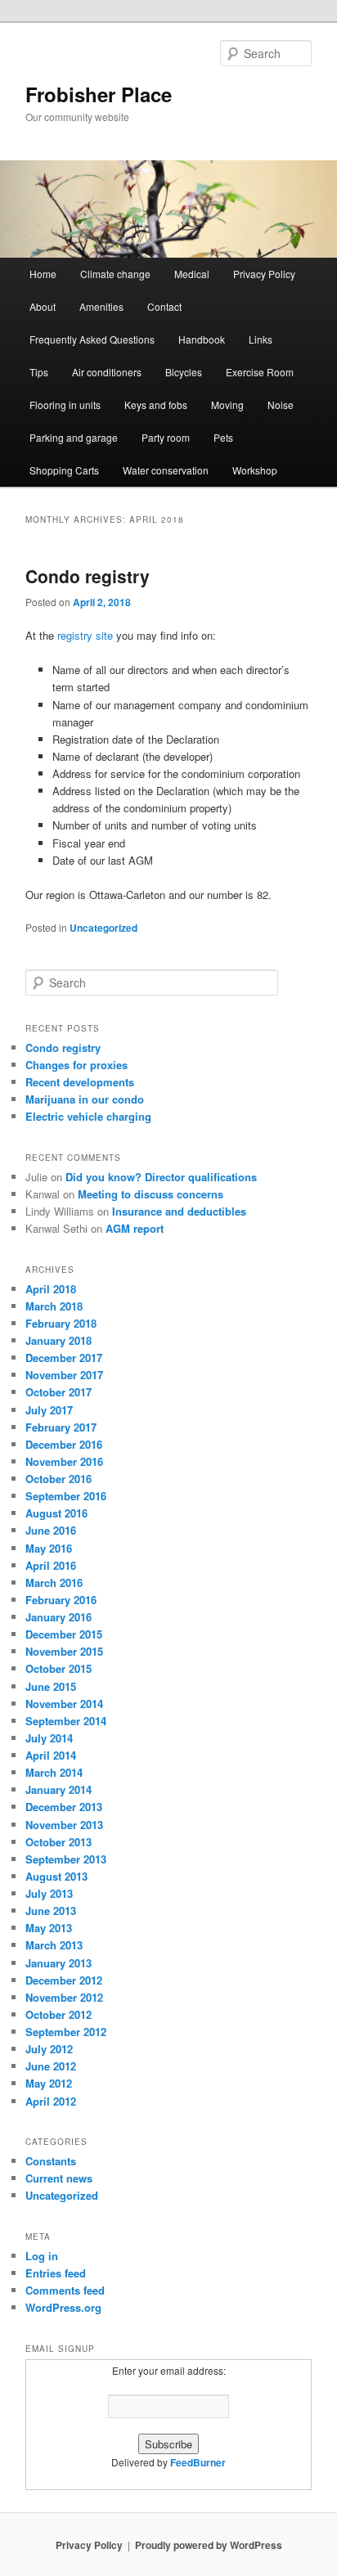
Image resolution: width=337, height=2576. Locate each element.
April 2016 (51, 1565)
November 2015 (64, 1651)
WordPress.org (63, 2307)
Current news (59, 2178)
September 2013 (66, 1859)
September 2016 (66, 1496)
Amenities (101, 306)
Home (43, 274)
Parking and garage (74, 437)
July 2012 (49, 2049)
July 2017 (49, 1410)
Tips (39, 372)
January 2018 (58, 1340)
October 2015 (58, 1668)
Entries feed (56, 2273)
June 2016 (51, 1530)
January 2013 (58, 1963)
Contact (164, 306)
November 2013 (64, 1825)
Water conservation (166, 470)
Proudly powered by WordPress (209, 2545)
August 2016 (56, 1513)
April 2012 (51, 2101)
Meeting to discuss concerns (151, 1194)
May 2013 (49, 1928)
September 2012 (66, 2032)
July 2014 (49, 1738)
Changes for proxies (76, 1065)
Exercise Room (260, 372)
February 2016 (61, 1600)
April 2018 (51, 1289)
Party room (166, 437)
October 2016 (58, 1479)
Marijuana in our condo (85, 1099)
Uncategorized (103, 928)
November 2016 (64, 1461)
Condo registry (88, 576)
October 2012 (58, 2014)
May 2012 (49, 2083)
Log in (42, 2256)
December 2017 (64, 1358)
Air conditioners (107, 372)
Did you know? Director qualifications (161, 1177)
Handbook (202, 339)
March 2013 (54, 1945)
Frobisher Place (99, 94)
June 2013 (51, 1911)
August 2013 (56, 1876)
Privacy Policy (264, 274)
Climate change (115, 274)
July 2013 (49, 1893)
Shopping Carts (64, 470)
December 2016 (64, 1444)
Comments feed (65, 2290)
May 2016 (49, 1548)
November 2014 (64, 1704)
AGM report (135, 1228)
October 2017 (58, 1392)
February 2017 (61, 1427)
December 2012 (64, 1980)
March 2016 (54, 1582)
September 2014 (66, 1721)
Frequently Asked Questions (92, 339)
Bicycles (184, 372)
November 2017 (64, 1375)
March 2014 (54, 1772)
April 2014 (51, 1755)
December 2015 (64, 1634)
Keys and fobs (156, 405)
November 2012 (64, 1997)
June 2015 (51, 1686)
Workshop (255, 470)
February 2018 (61, 1323)
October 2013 (58, 1842)
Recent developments (80, 1082)
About (43, 306)
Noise (281, 405)
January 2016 (58, 1617)
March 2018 (54, 1306)
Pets (223, 437)
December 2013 (64, 1807)
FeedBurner (198, 2462)
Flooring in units (65, 405)
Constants (51, 2161)
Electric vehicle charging (88, 1116)
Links (261, 339)
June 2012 (51, 2066)
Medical (192, 274)
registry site (85, 635)
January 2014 (58, 1789)
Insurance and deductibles (179, 1211)
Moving (227, 405)
